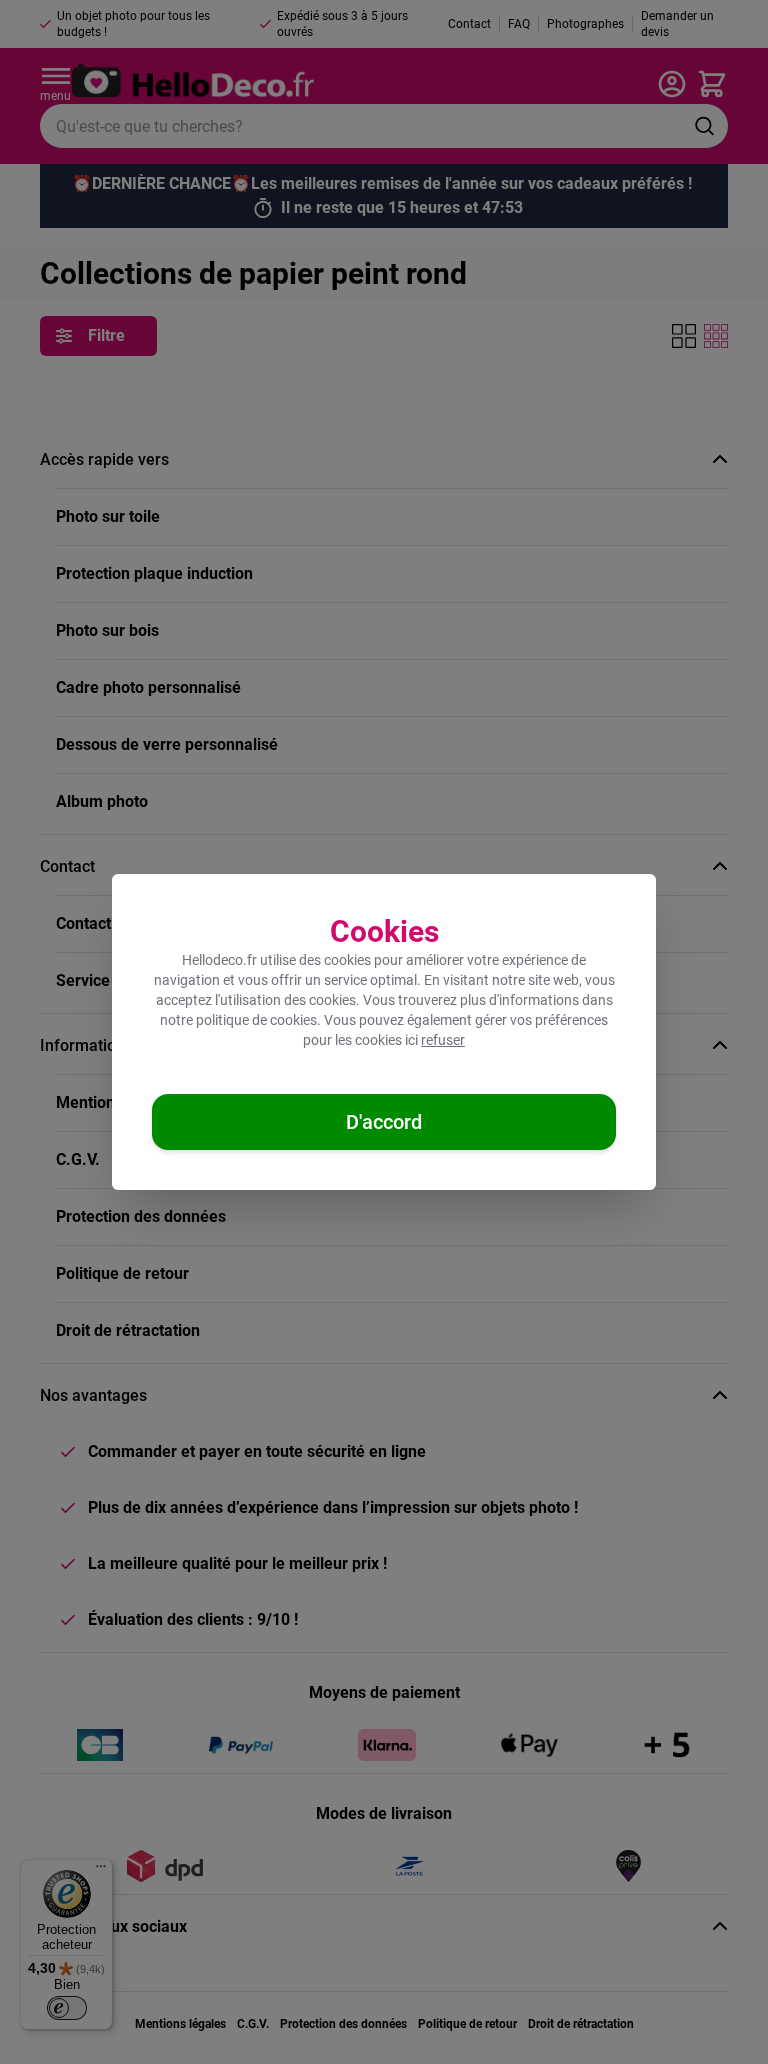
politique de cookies (256, 1020)
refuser (443, 1040)
